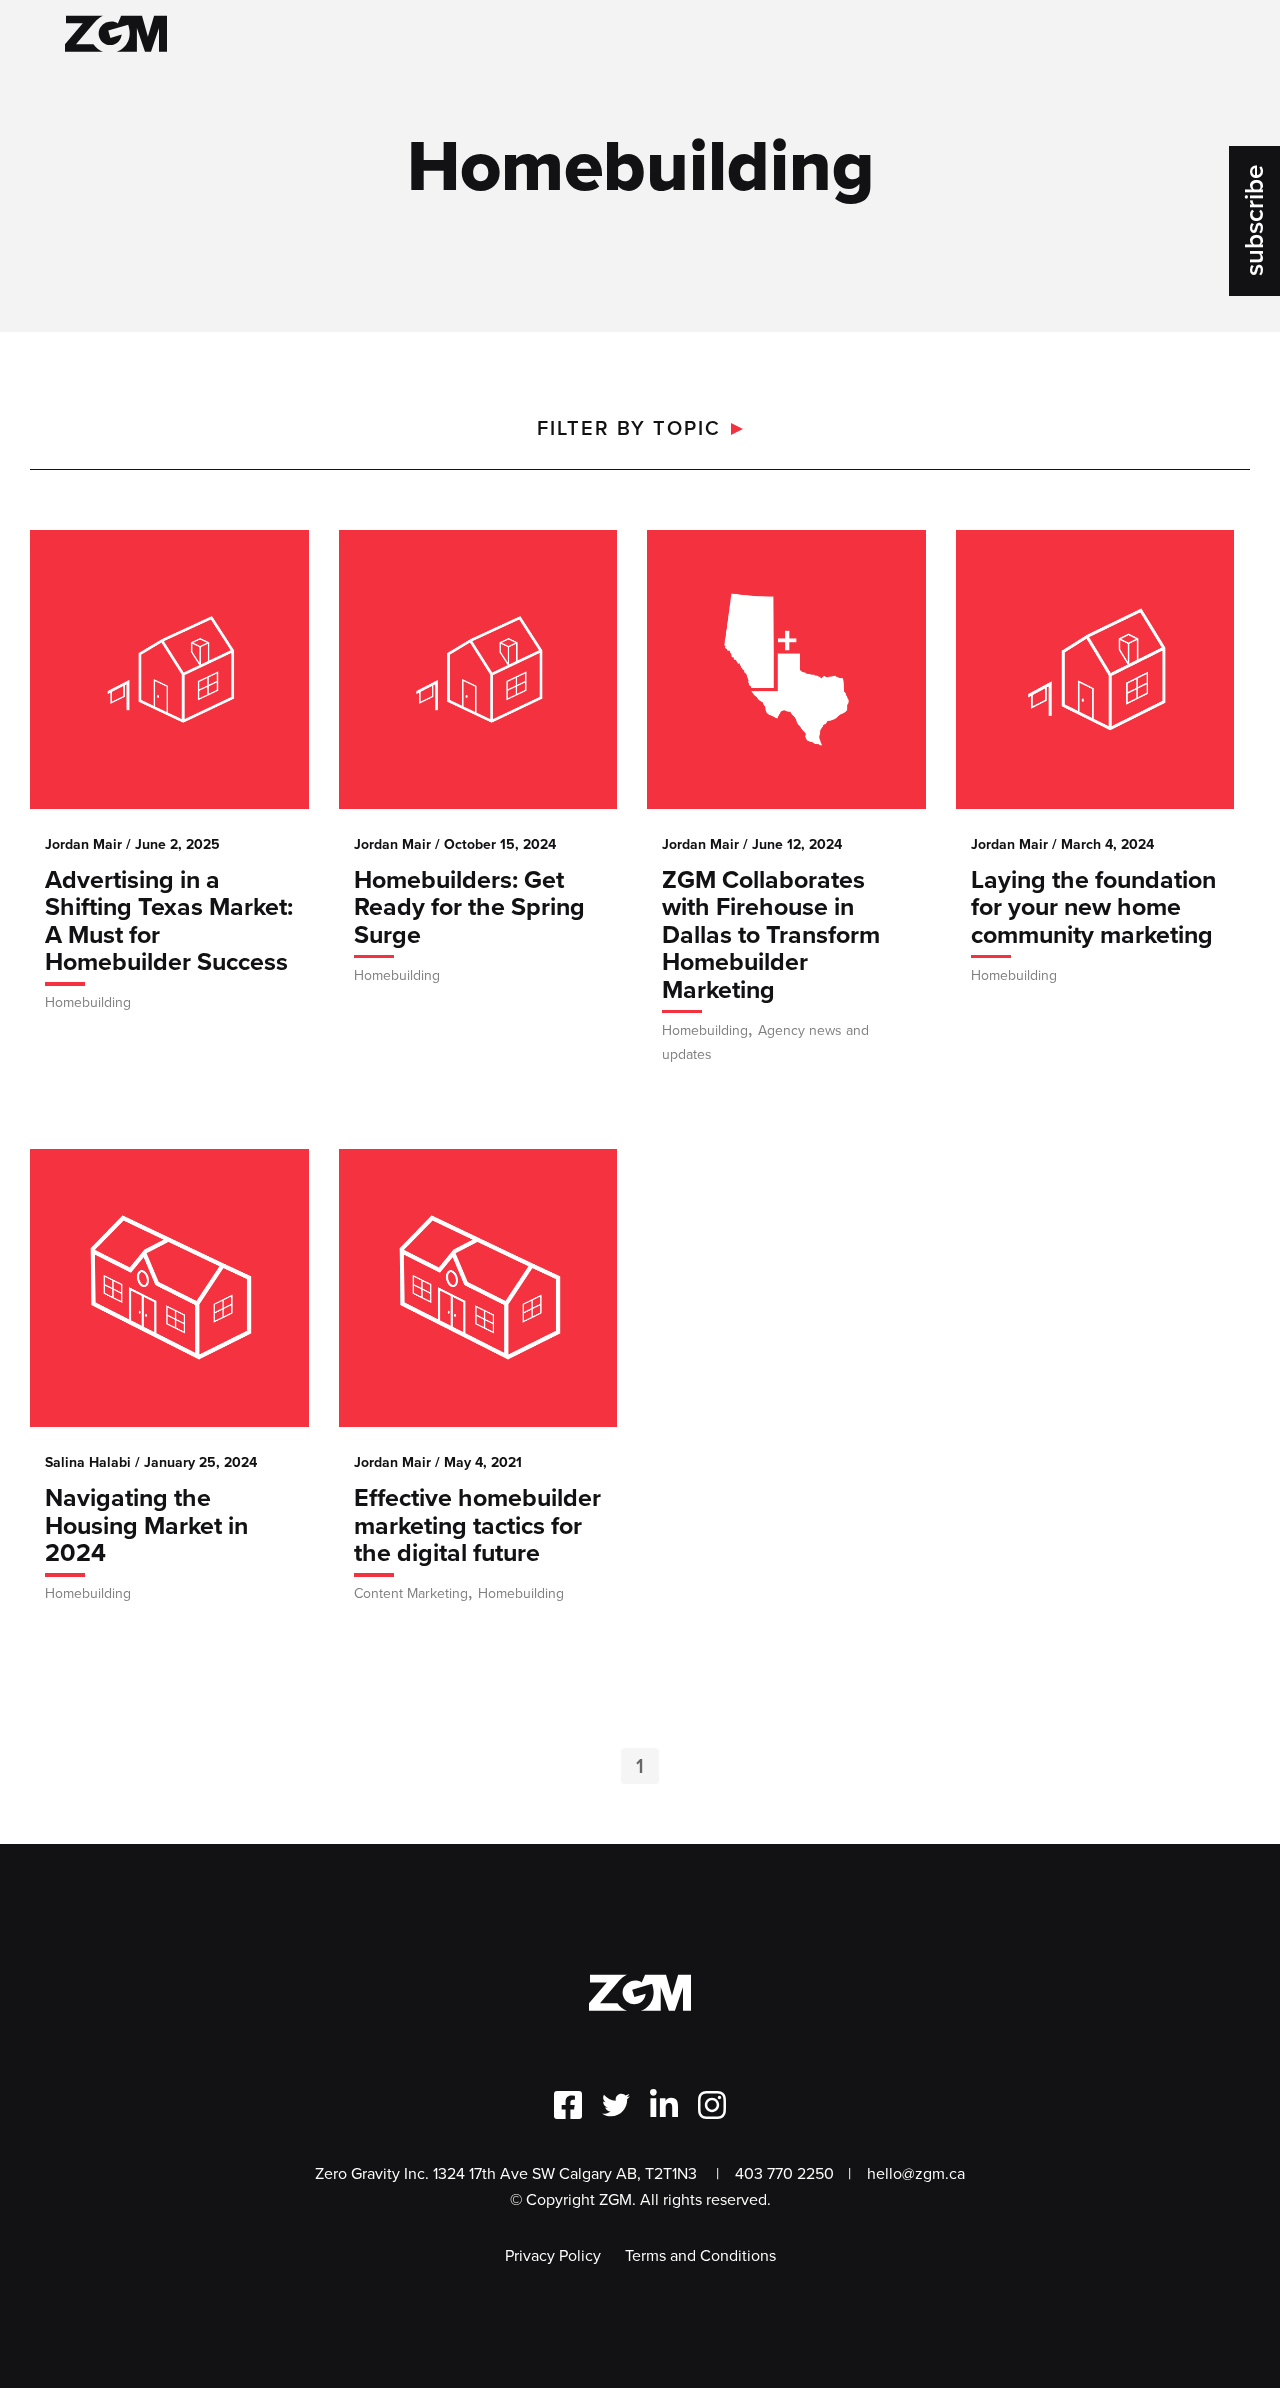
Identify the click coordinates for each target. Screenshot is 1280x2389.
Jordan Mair (83, 844)
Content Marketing (411, 1593)
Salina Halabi (88, 1462)
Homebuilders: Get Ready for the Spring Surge (469, 909)
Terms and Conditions (700, 2255)
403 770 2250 (784, 2173)
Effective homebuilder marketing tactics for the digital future (477, 1527)
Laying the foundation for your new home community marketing (1093, 909)
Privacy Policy (553, 2255)
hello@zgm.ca (916, 2173)
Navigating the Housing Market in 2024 (146, 1527)
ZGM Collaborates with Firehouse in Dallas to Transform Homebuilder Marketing (771, 937)
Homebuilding (88, 1002)
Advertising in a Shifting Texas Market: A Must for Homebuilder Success (169, 923)
